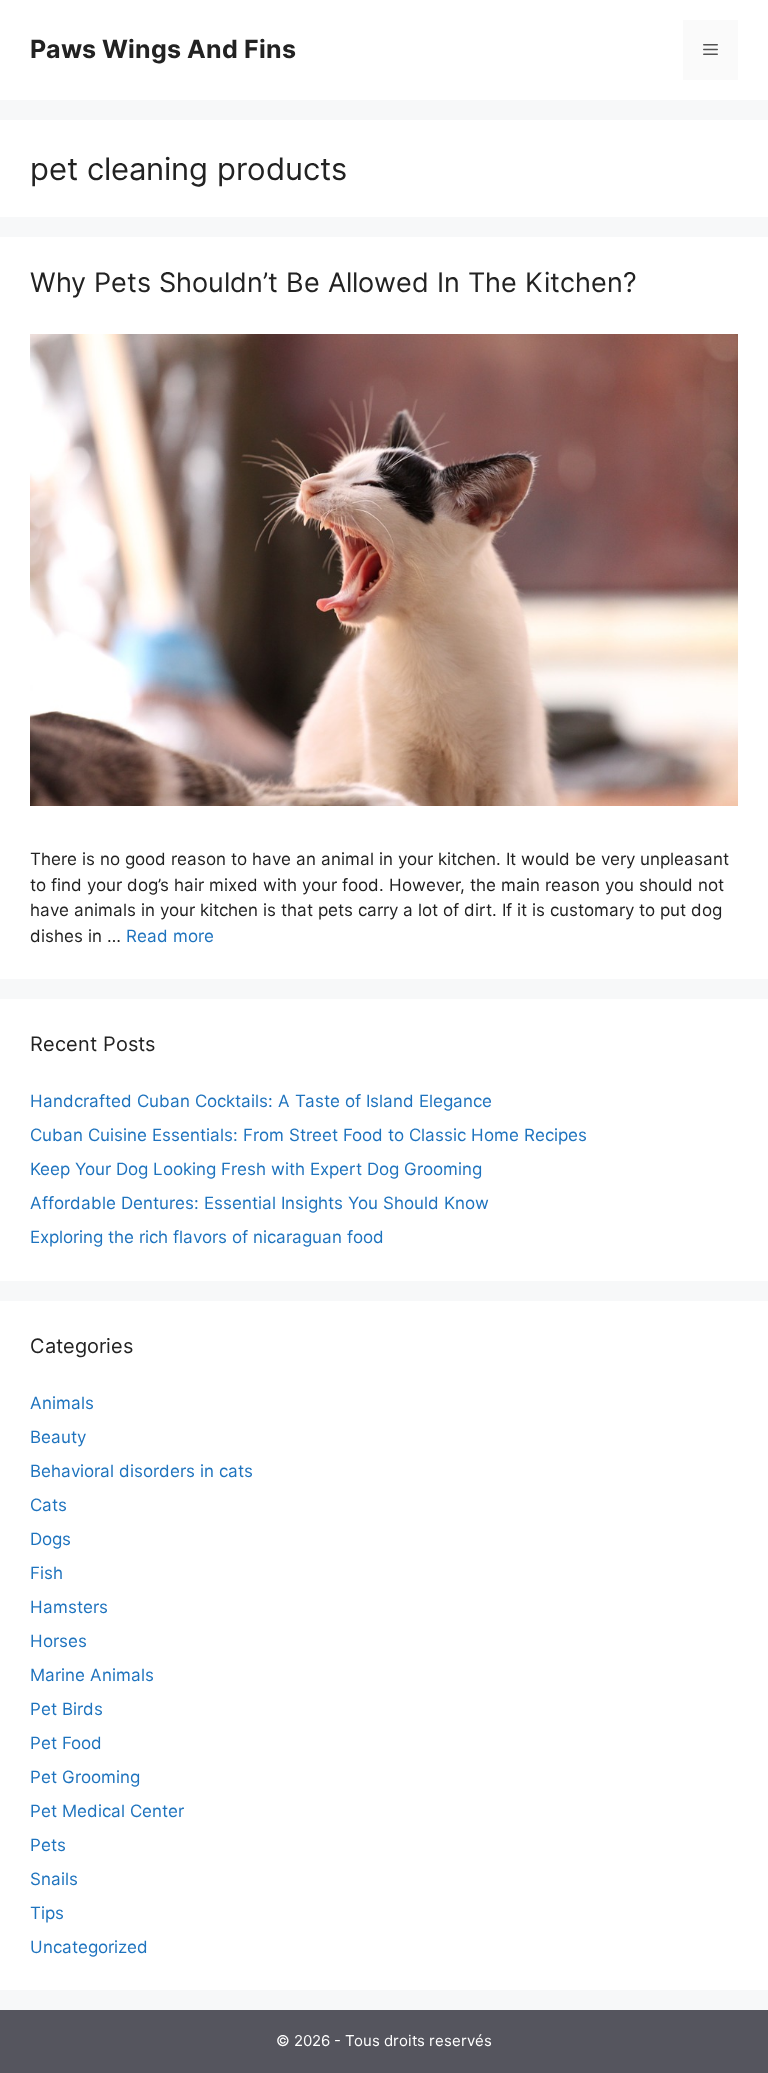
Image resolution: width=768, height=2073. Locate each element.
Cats (48, 1505)
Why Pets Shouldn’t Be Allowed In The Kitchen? (333, 282)
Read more (170, 936)
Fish (46, 1573)
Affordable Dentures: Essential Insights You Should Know (259, 1203)
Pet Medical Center (107, 1811)
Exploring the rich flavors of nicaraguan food (207, 1237)
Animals (62, 1403)
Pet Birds (66, 1709)
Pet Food (66, 1743)
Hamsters (69, 1607)
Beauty (58, 1437)
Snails (54, 1879)
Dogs (50, 1539)
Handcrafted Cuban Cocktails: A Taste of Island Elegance (261, 1101)
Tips (47, 1913)
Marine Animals (92, 1675)
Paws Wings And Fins (163, 49)
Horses (58, 1641)
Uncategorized (89, 1947)
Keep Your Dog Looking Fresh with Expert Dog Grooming (256, 1169)
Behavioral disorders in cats (141, 1471)
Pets (48, 1845)
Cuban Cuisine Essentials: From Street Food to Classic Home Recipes (308, 1135)
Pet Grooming (85, 1777)
